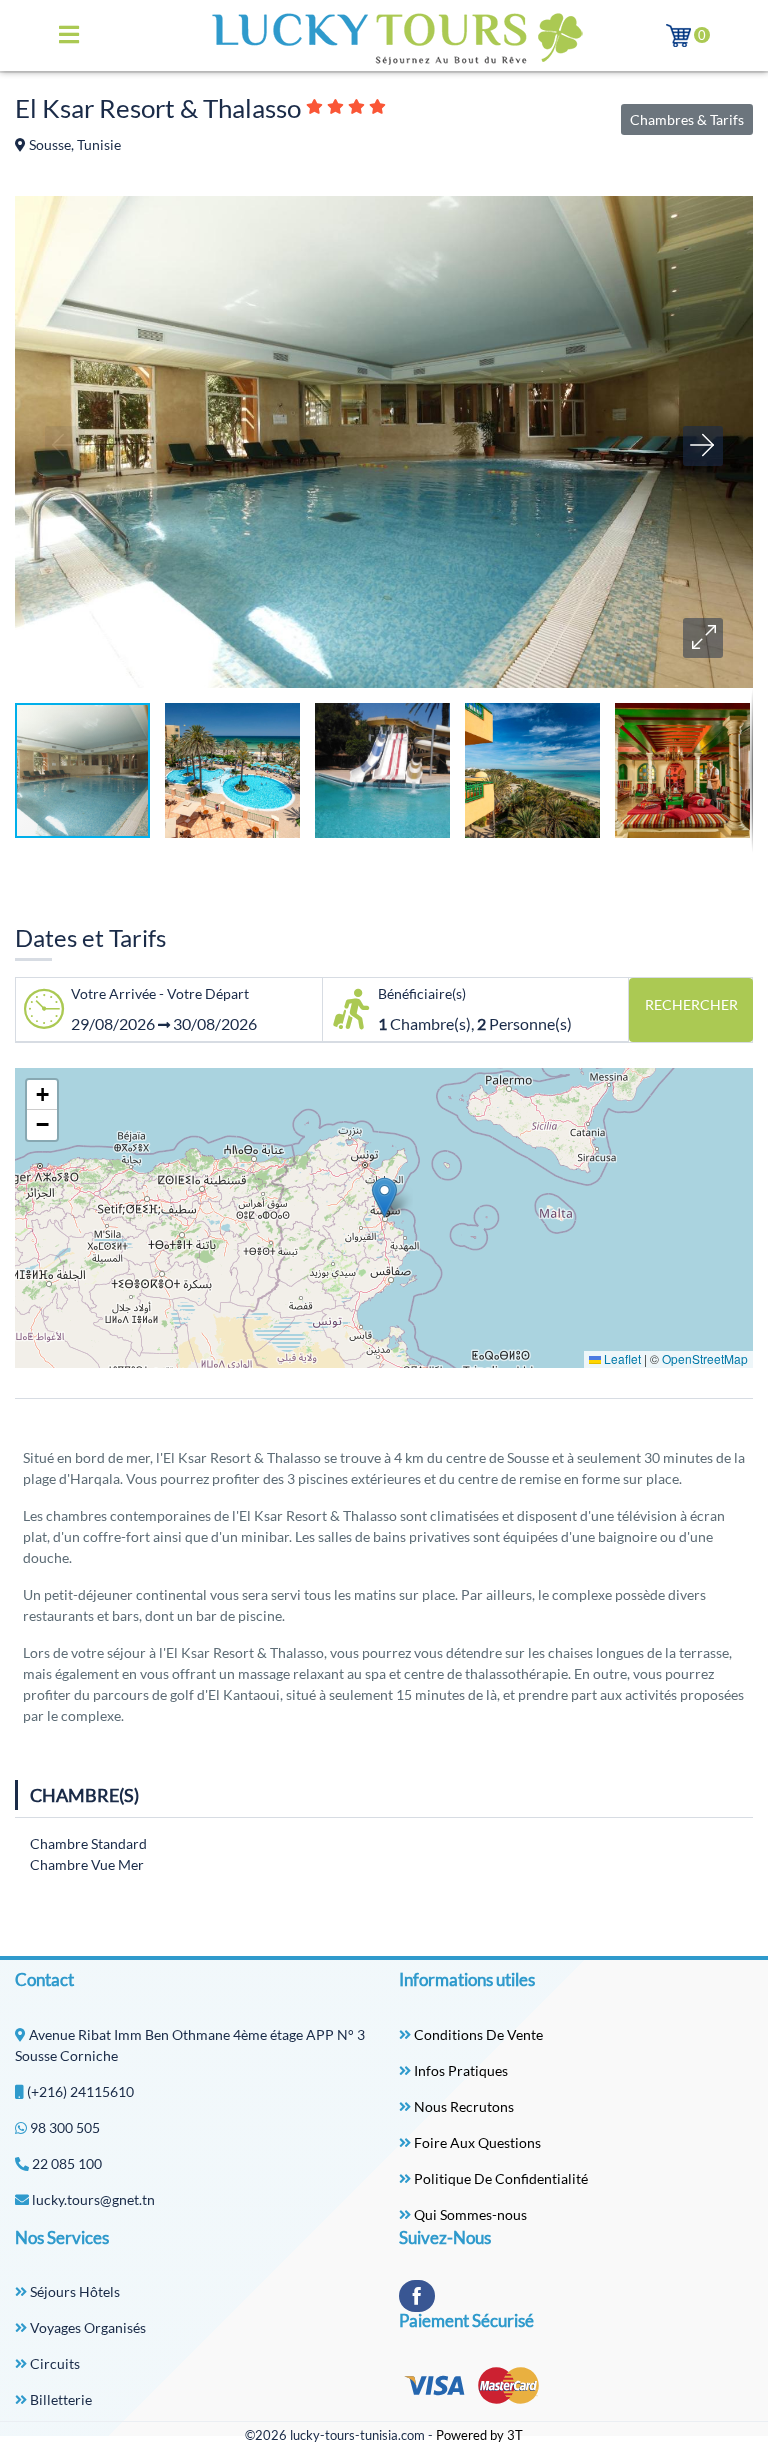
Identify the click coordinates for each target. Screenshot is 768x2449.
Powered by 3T (479, 2435)
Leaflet (621, 1358)
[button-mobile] (69, 35)
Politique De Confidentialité (499, 2178)
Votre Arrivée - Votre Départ (160, 993)
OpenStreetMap (705, 1358)
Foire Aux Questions (476, 2142)
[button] (703, 638)
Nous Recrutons (462, 2106)
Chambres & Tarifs (687, 119)
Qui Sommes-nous (469, 2214)
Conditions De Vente (477, 2034)
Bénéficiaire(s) (422, 993)
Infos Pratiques (459, 2070)
